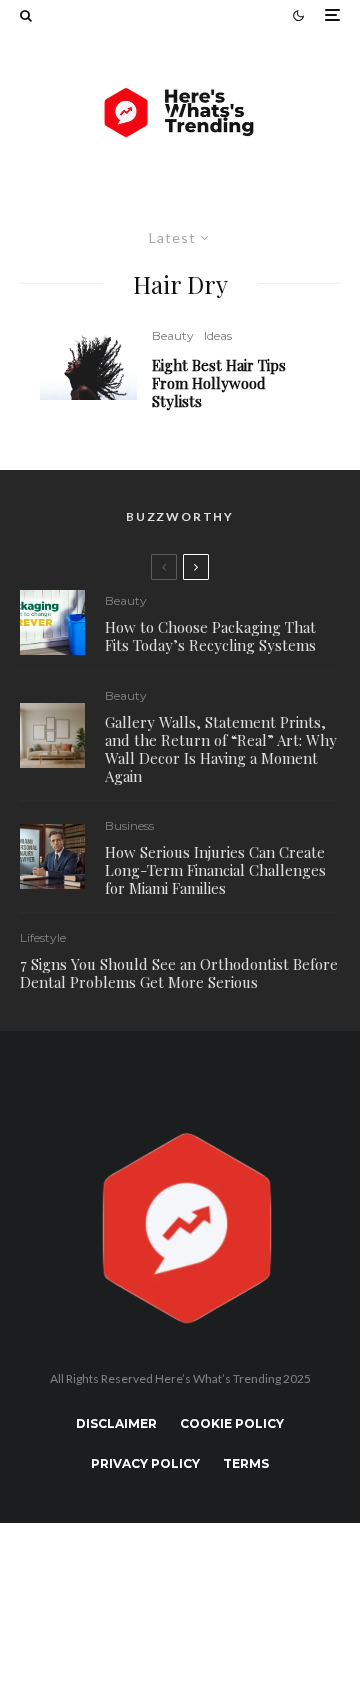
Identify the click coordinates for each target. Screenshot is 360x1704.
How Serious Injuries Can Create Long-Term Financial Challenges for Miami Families (215, 870)
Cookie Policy (232, 1423)
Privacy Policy (145, 1463)
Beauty (173, 335)
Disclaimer (116, 1423)
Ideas (218, 335)
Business (129, 825)
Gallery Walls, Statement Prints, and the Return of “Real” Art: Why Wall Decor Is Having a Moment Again (221, 749)
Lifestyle (43, 937)
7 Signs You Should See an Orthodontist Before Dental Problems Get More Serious (179, 973)
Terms (246, 1463)
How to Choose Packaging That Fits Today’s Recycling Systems (210, 636)
